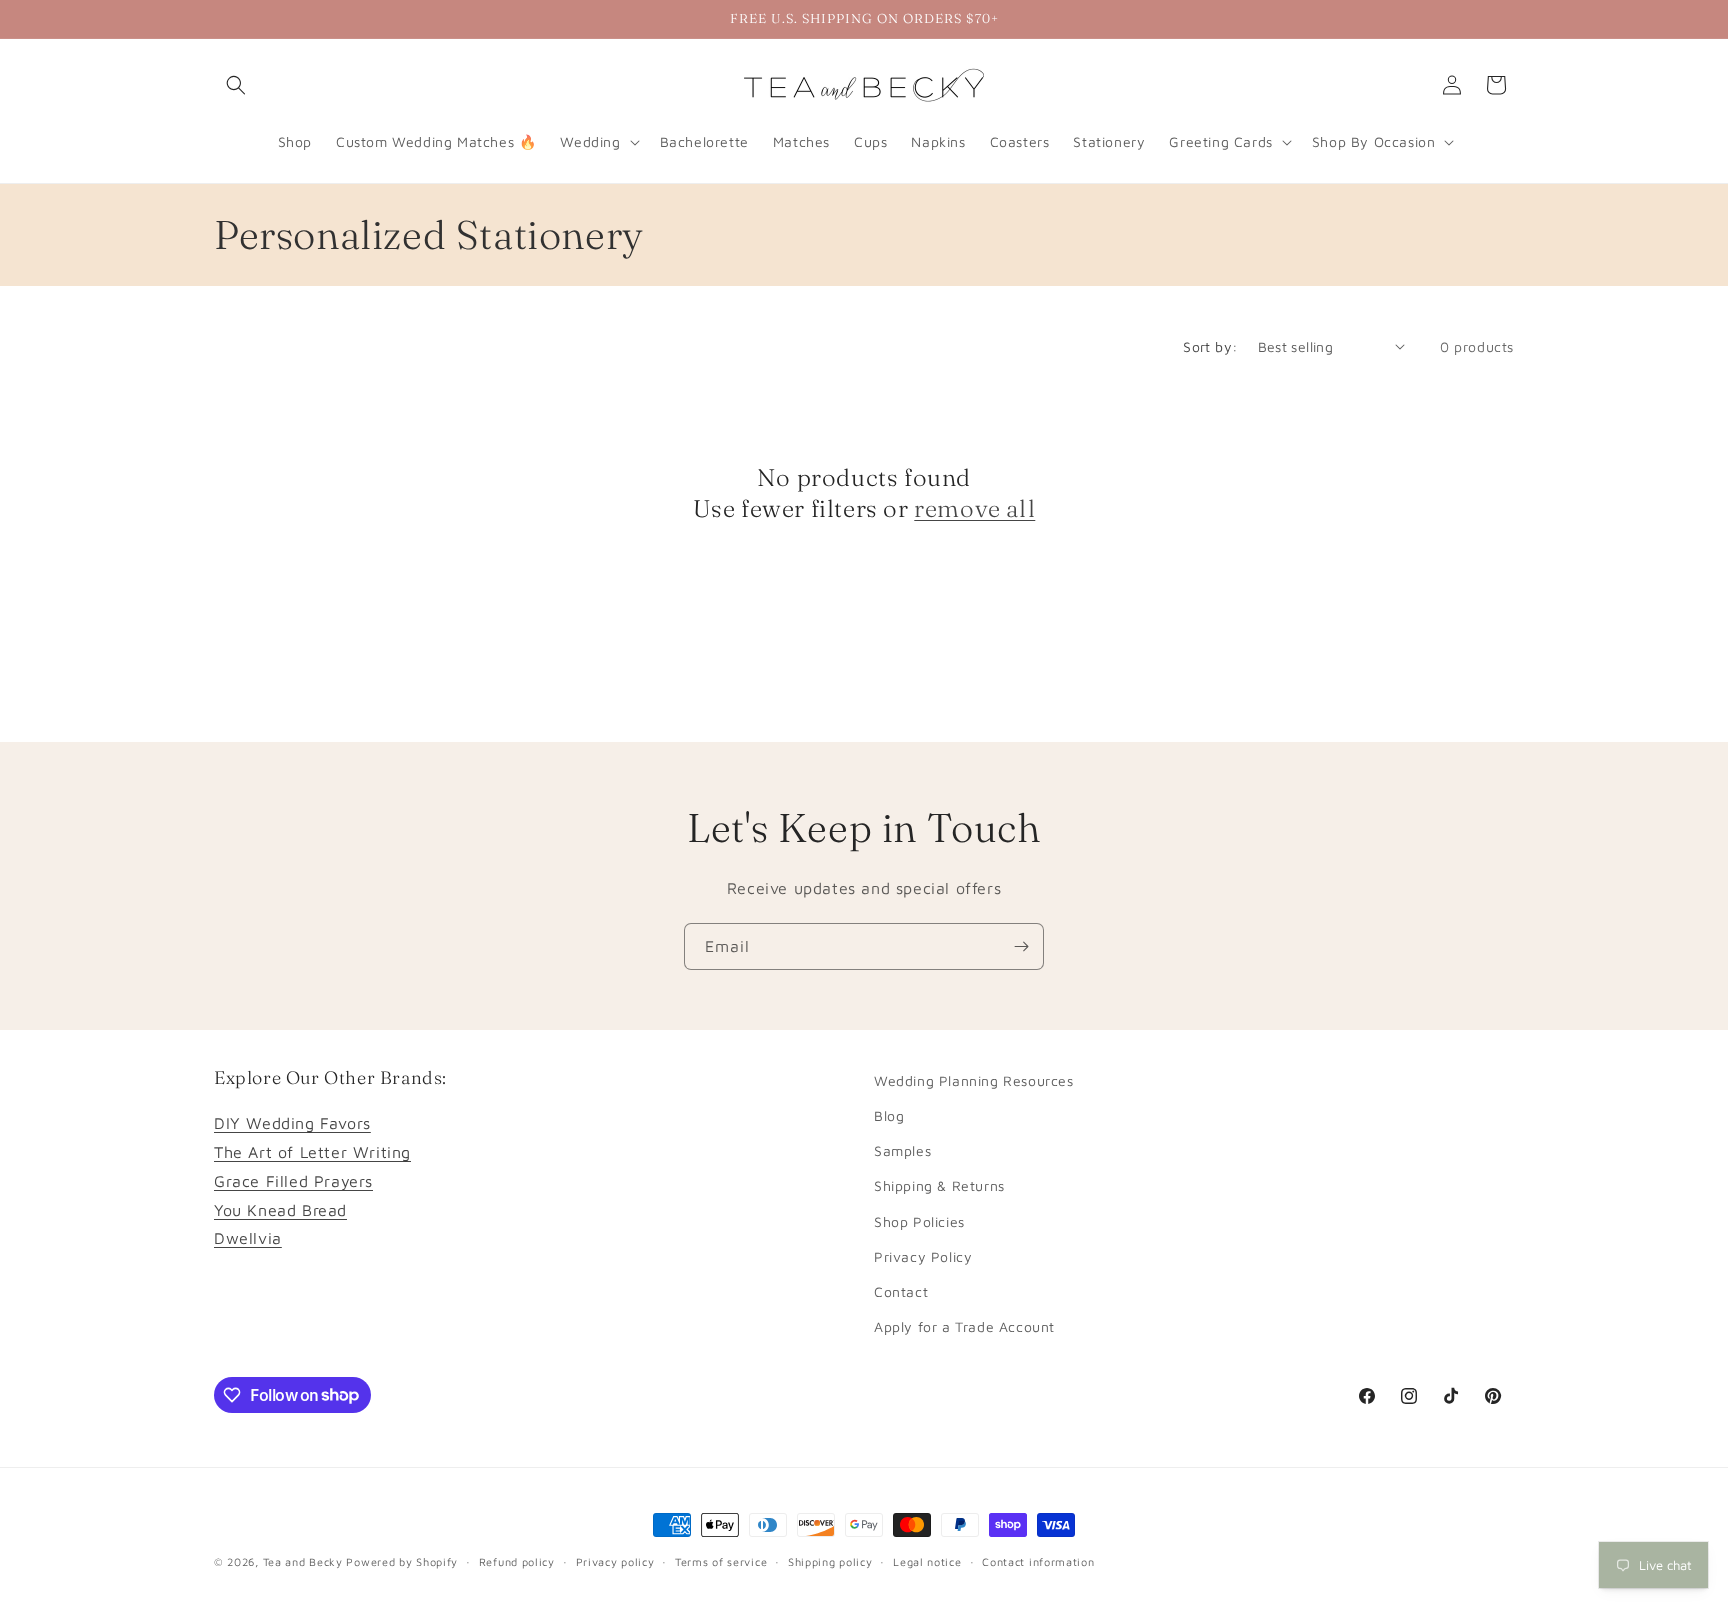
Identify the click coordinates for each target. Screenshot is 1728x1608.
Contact (901, 1291)
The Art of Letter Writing (312, 1152)
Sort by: (1210, 346)
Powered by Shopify (402, 1561)
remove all (974, 508)
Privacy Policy (923, 1256)
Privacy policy (615, 1560)
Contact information (1038, 1560)
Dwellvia (248, 1239)
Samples (902, 1150)
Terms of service (721, 1560)
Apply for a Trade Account (964, 1326)
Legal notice (927, 1560)
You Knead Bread (280, 1210)
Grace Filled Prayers (293, 1181)
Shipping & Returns (939, 1186)
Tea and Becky (303, 1561)
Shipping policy (830, 1560)
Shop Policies (919, 1221)
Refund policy (517, 1560)
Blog (889, 1115)
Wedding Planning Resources (974, 1080)
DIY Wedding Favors (292, 1124)
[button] (236, 85)
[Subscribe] (1021, 946)
